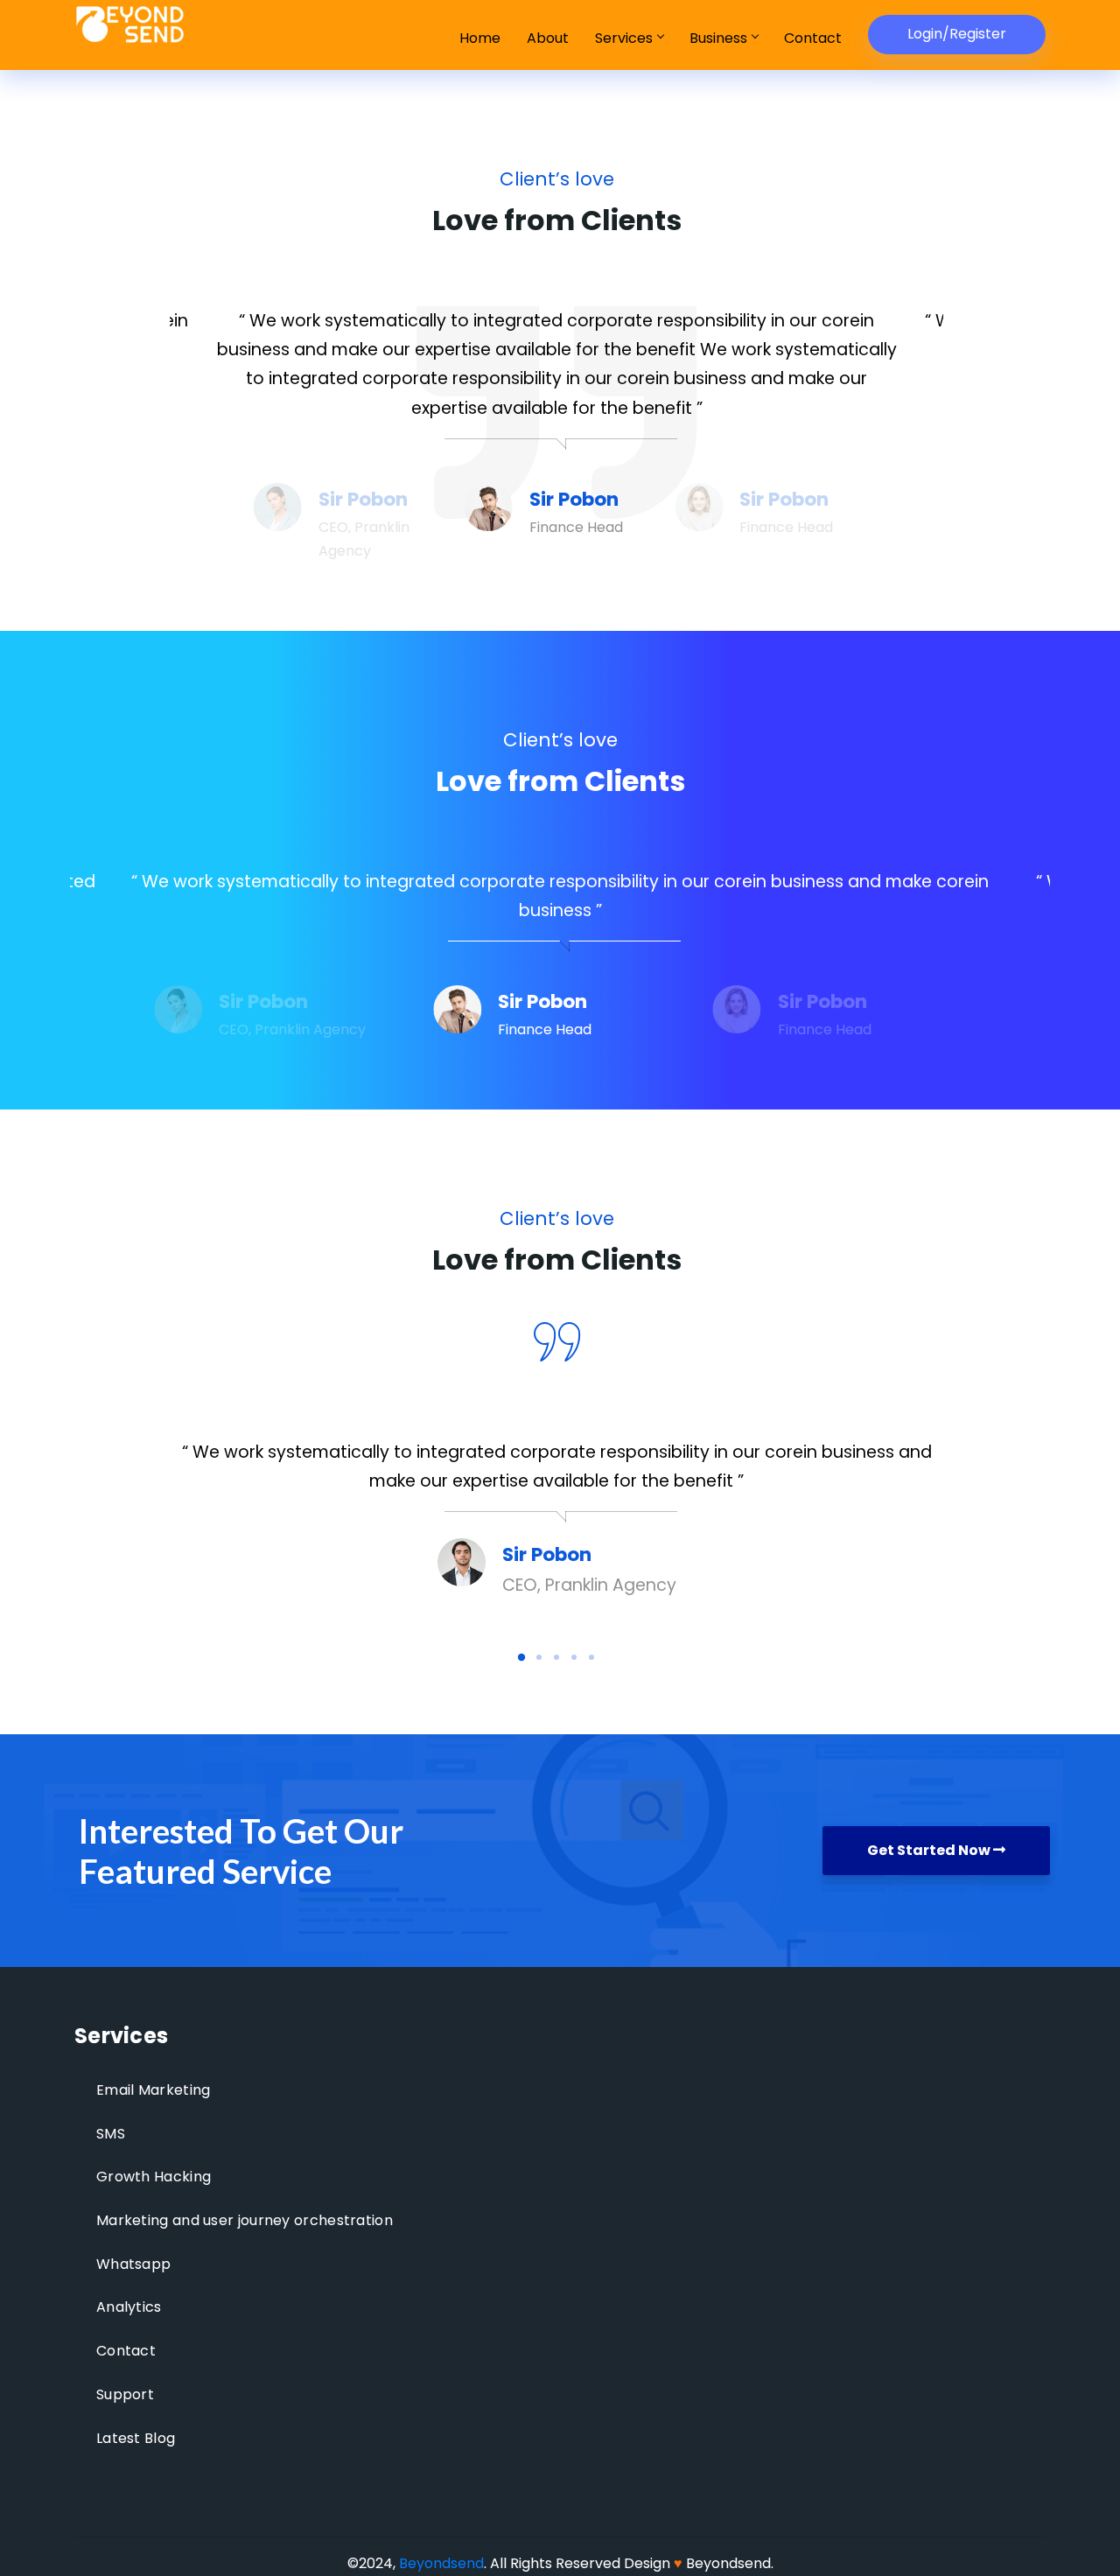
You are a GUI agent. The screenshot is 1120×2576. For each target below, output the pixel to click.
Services (624, 38)
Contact (813, 38)
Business (718, 38)
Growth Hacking (154, 2177)
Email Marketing (154, 2090)
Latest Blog (136, 2438)
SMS (111, 2134)
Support (125, 2394)
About (548, 38)
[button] (521, 1656)
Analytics (129, 2307)
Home (480, 38)
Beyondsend (441, 2563)
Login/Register (957, 34)
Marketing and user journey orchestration (245, 2220)
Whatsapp (133, 2264)
